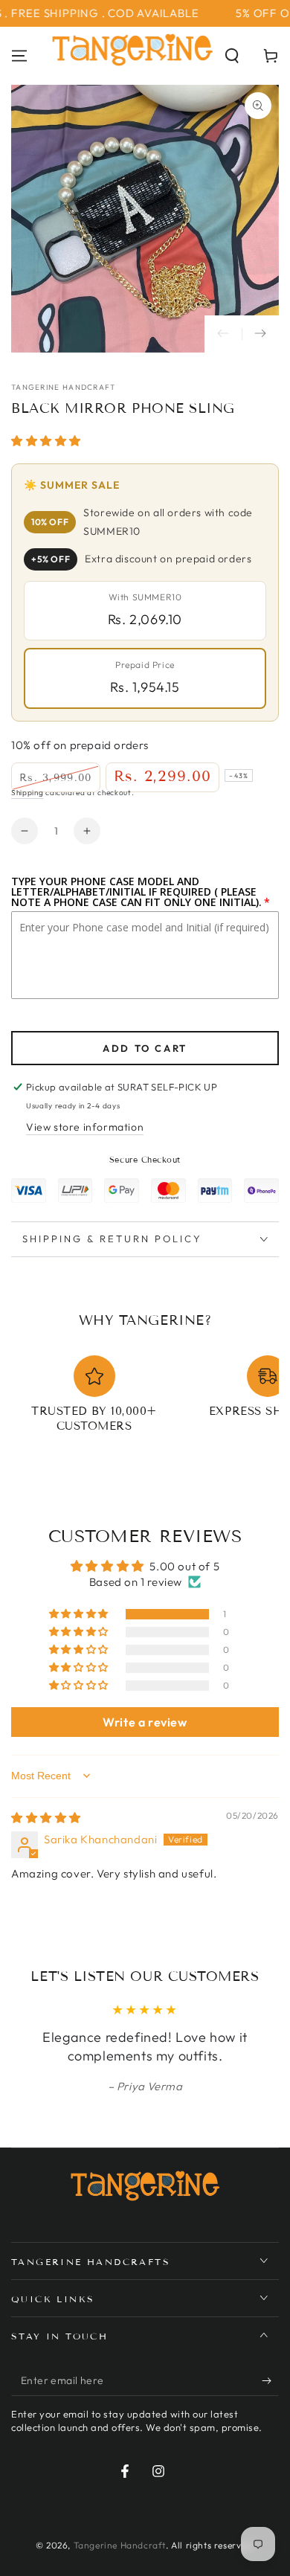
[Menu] (19, 56)
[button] (232, 56)
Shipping (28, 793)
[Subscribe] (270, 2381)
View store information (85, 1127)
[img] (46, 1818)
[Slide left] (223, 334)
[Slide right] (260, 334)
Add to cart (145, 1048)
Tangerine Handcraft (64, 387)
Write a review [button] (145, 1722)
